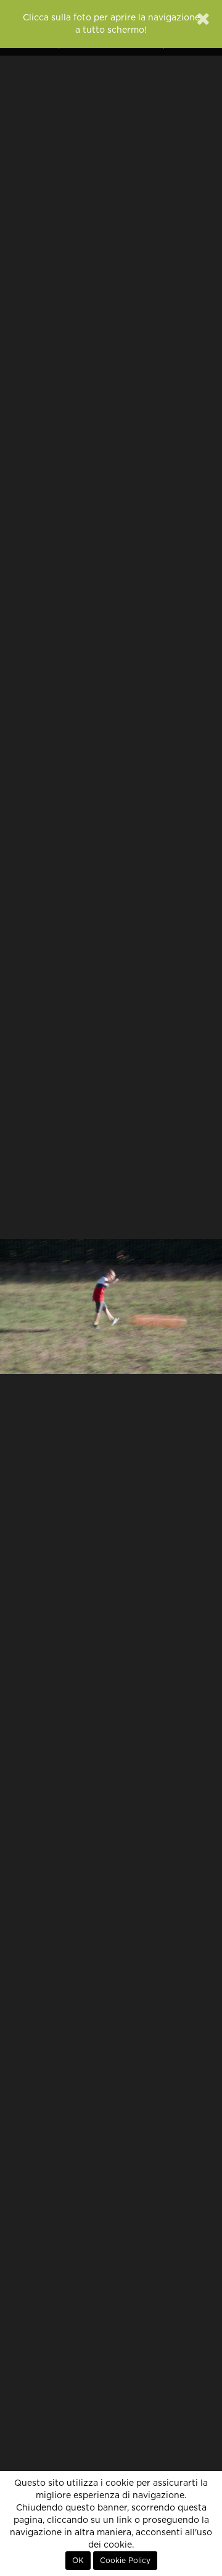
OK (78, 2561)
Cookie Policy (125, 2561)
